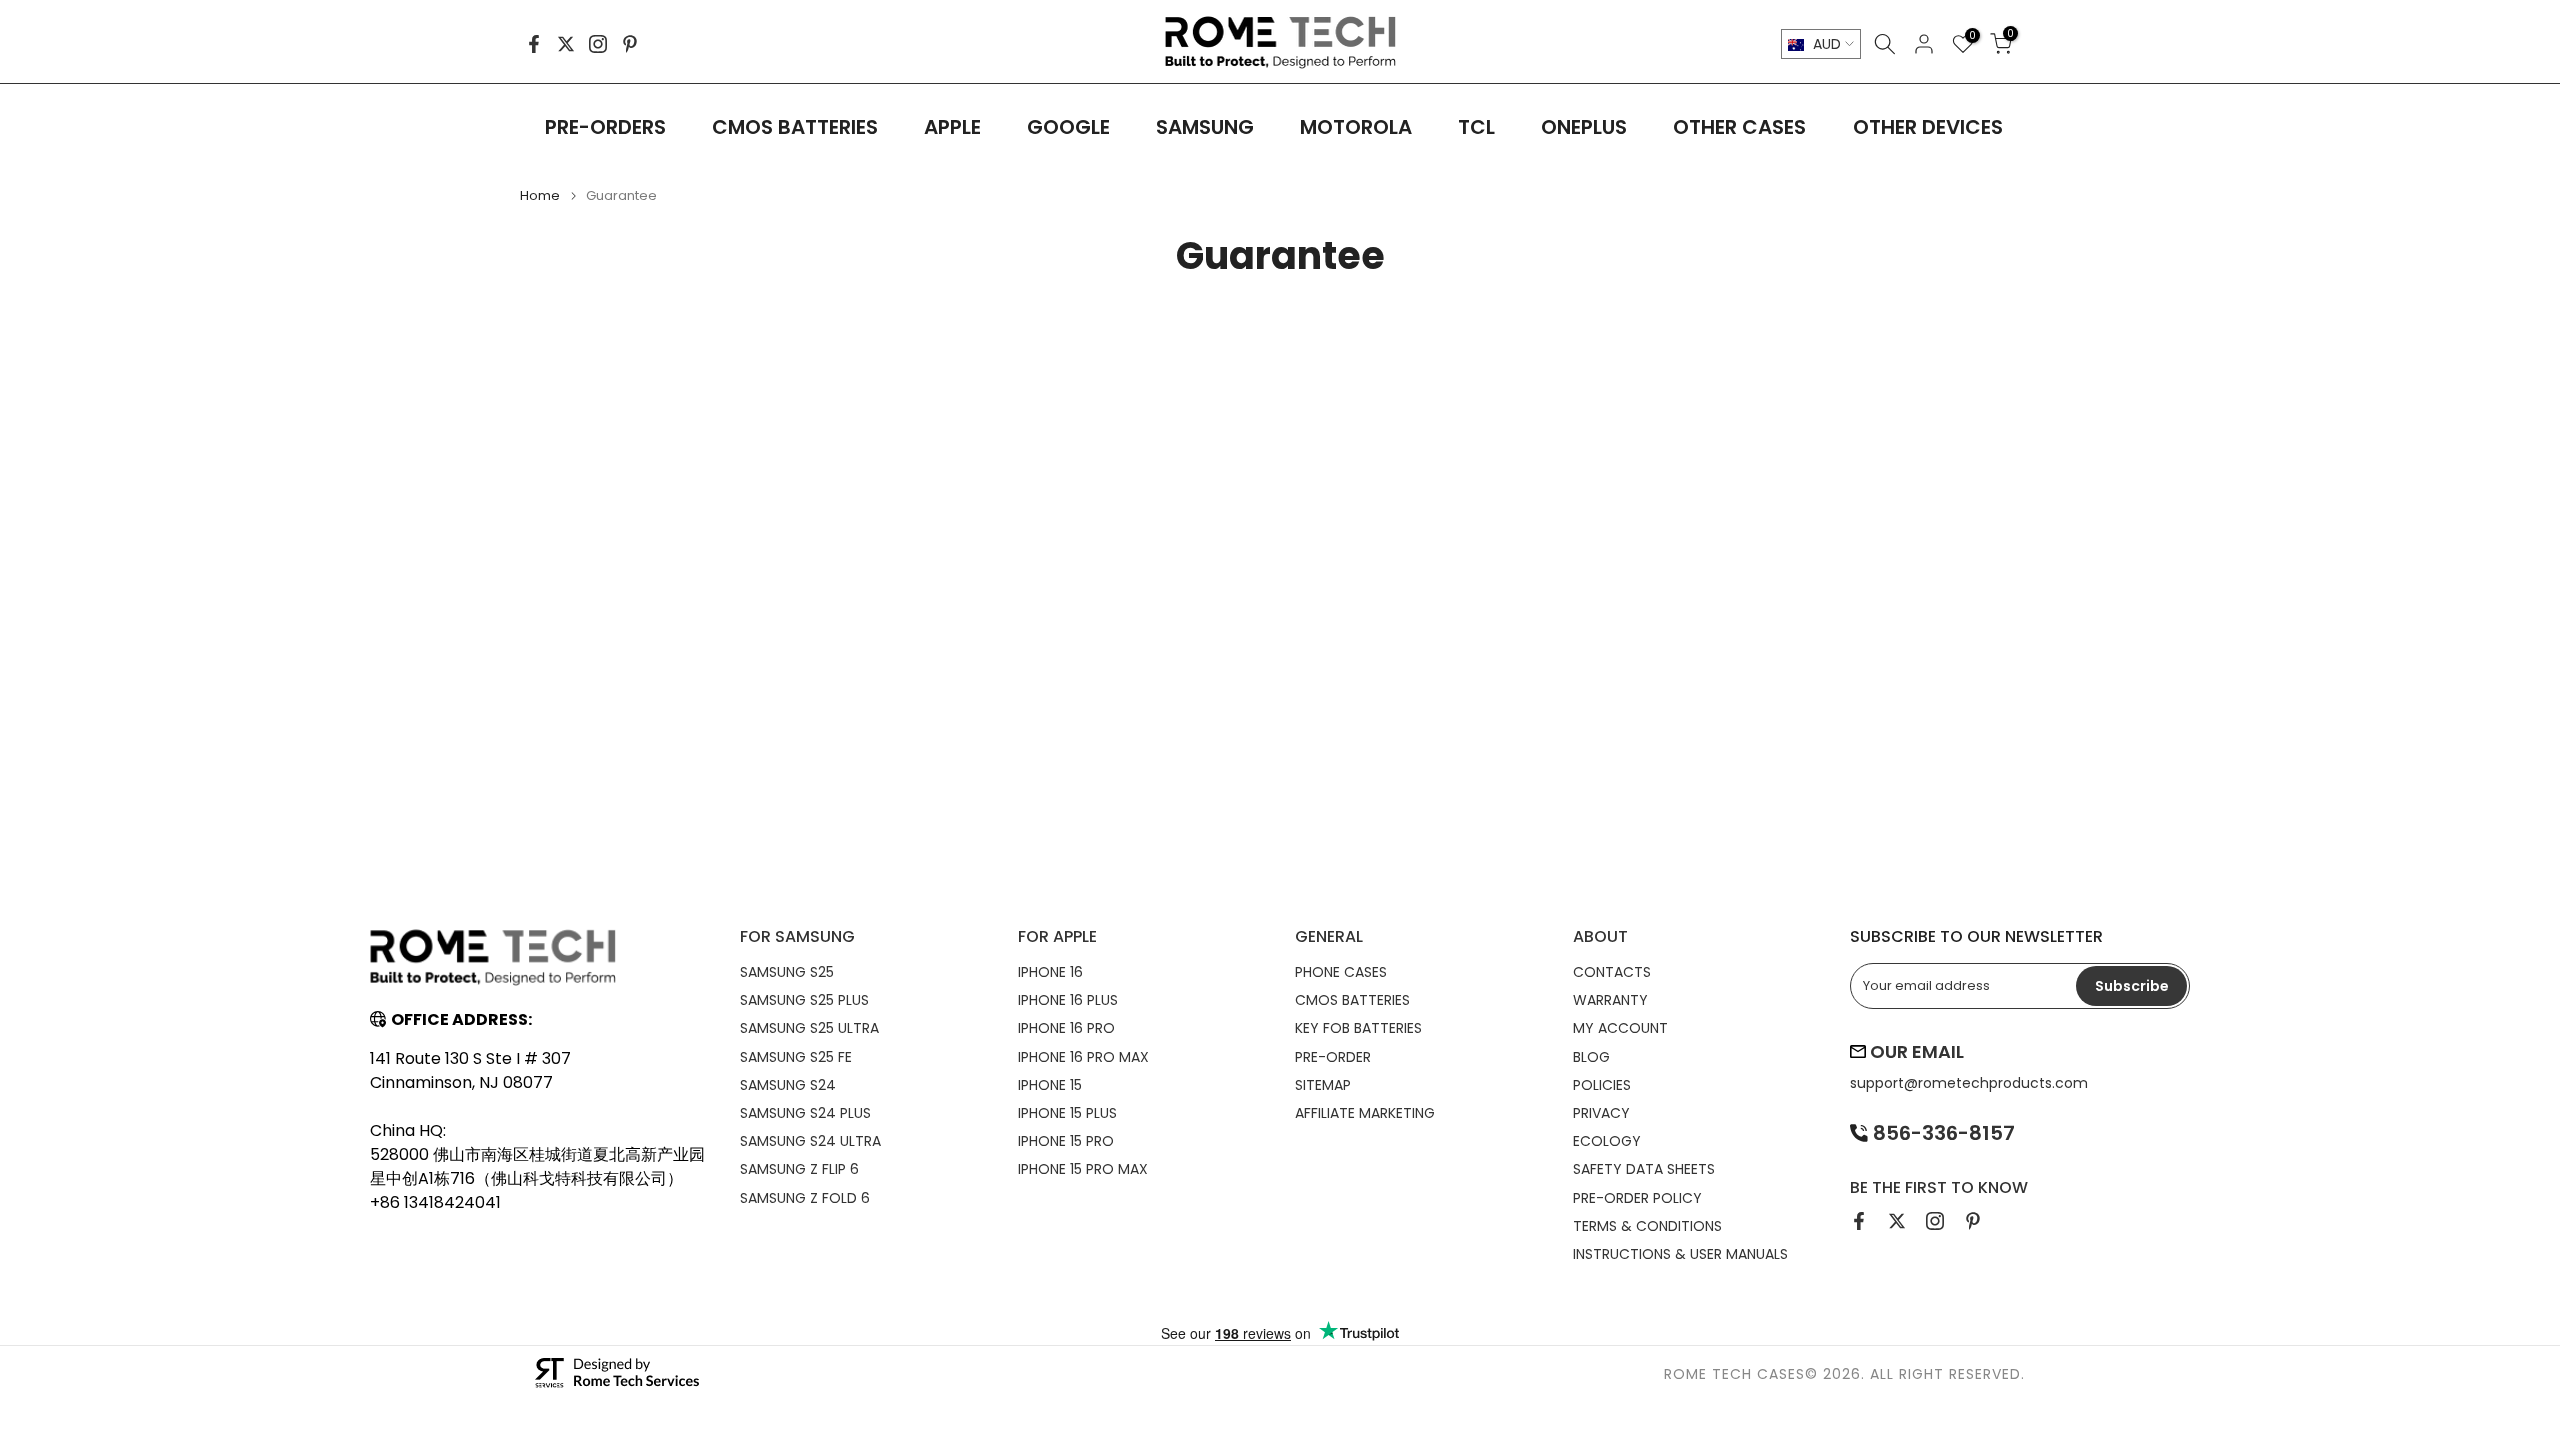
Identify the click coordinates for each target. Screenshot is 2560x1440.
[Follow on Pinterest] (630, 44)
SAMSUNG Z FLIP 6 (799, 1169)
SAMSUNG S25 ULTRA (809, 1028)
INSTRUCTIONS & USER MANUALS (1680, 1254)
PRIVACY (1601, 1113)
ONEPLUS (1584, 127)
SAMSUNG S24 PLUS (805, 1113)
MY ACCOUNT (1620, 1028)
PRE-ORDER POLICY (1637, 1198)
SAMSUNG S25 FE (796, 1057)
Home (540, 195)
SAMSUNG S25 (787, 972)
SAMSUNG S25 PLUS (804, 1000)
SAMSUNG (1205, 127)
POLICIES (1602, 1085)
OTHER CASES (1739, 127)
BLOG (1591, 1057)
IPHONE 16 (1050, 972)
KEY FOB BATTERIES (1358, 1028)
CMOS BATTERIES (795, 127)
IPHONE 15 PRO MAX (1083, 1169)
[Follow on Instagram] (598, 44)
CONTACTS (1612, 972)
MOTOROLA (1356, 127)
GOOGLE (1068, 127)
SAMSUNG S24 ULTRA (810, 1141)
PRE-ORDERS (605, 127)
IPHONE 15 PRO (1066, 1141)
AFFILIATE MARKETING (1365, 1113)
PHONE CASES (1341, 972)
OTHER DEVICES (1928, 127)
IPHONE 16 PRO (1066, 1028)
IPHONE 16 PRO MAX (1083, 1057)
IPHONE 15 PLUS (1067, 1113)
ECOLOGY (1607, 1141)
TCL (1476, 127)
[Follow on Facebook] (534, 44)
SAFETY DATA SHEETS (1644, 1169)
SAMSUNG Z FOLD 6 (805, 1198)
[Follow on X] (566, 44)
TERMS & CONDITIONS (1647, 1226)
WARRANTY (1610, 1000)
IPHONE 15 (1050, 1085)
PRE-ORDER (1333, 1057)
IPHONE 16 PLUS (1068, 1000)
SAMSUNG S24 (788, 1085)
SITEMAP (1323, 1085)
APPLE (952, 127)
